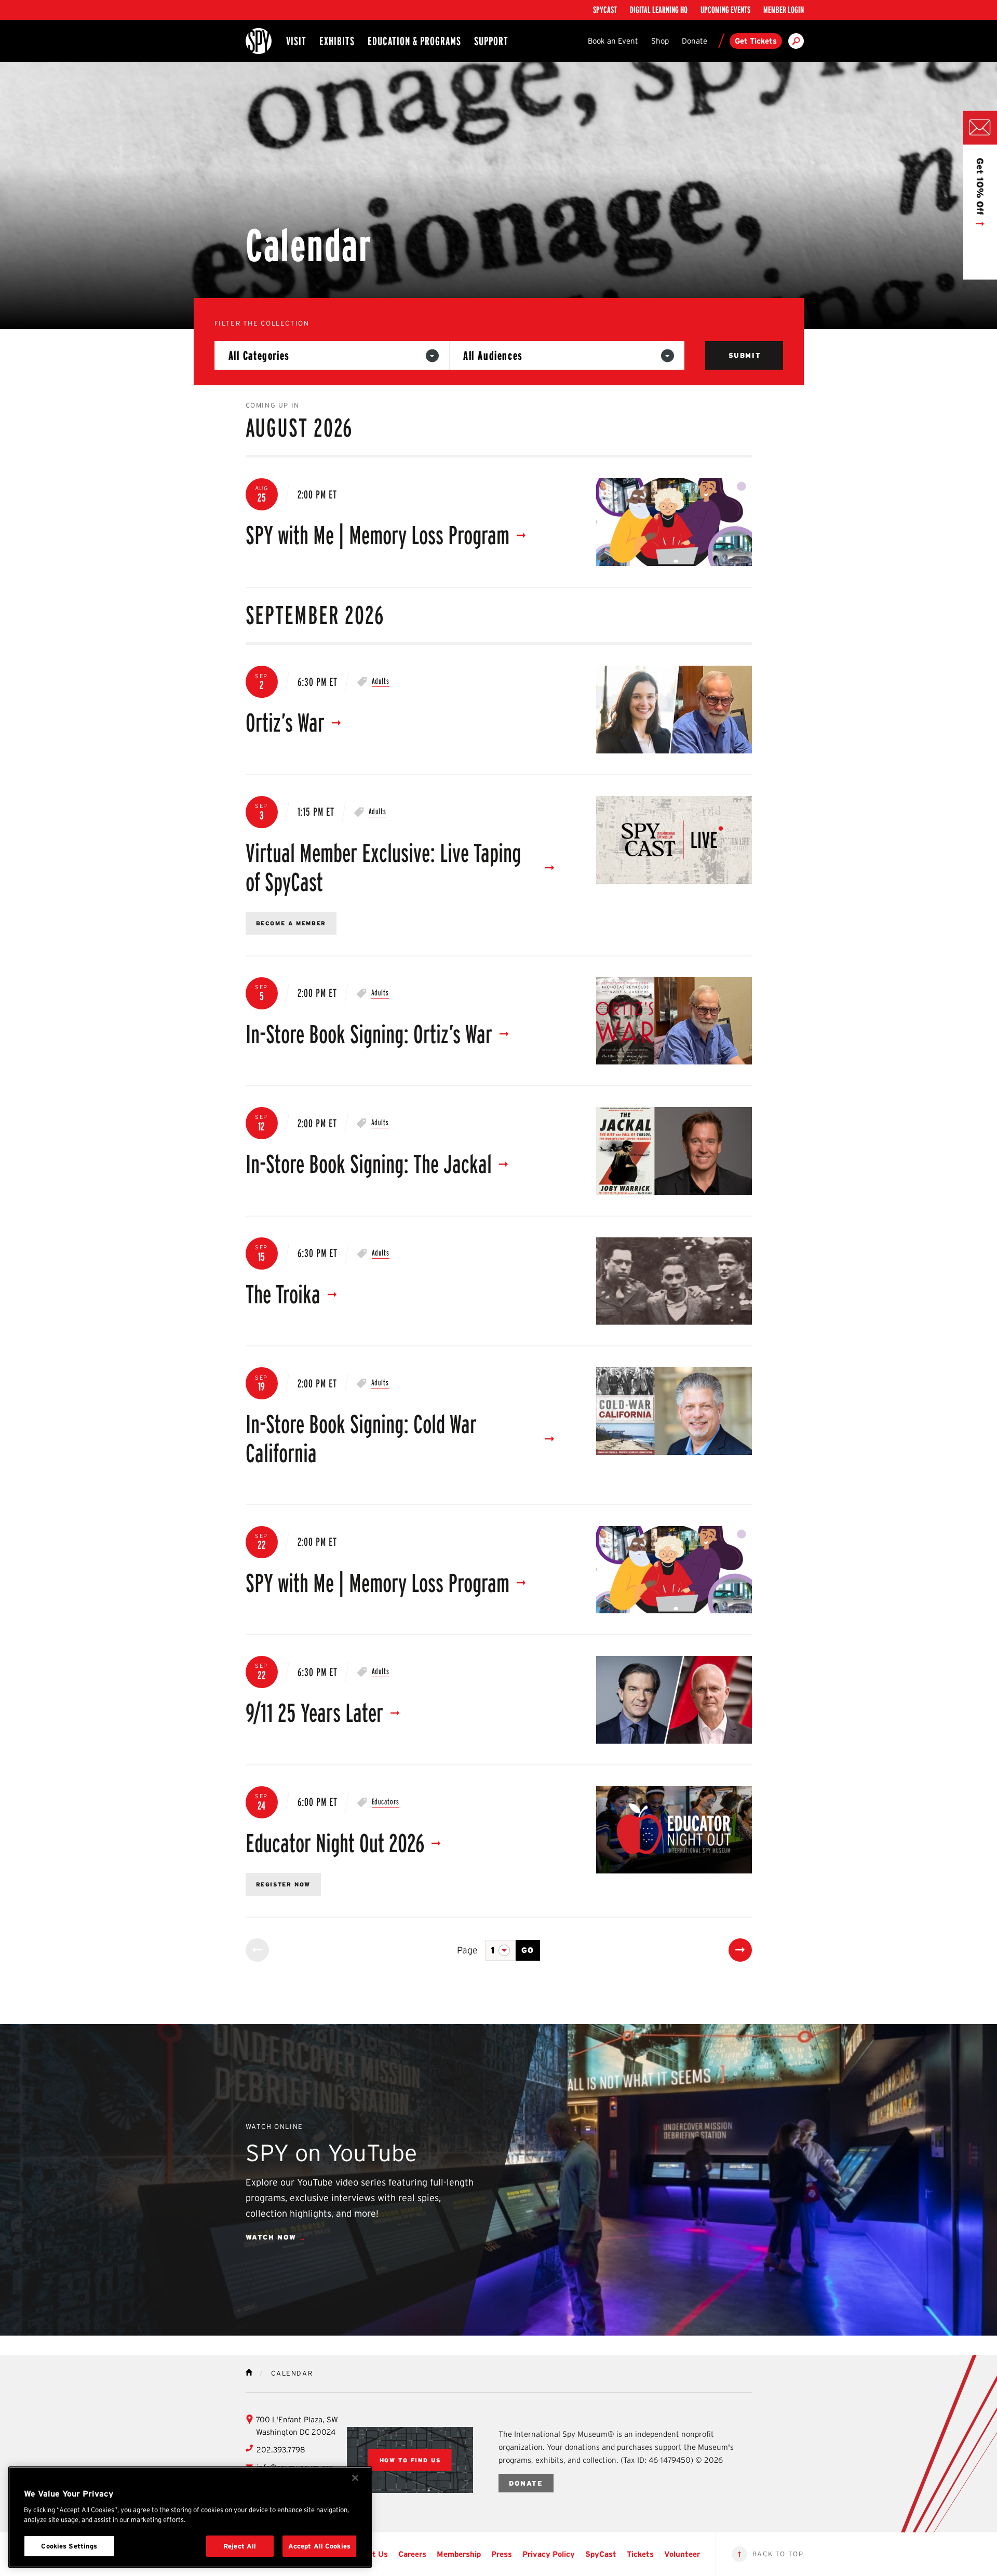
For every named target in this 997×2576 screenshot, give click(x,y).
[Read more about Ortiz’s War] (674, 710)
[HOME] (249, 2372)
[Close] (355, 2478)
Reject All (240, 2546)
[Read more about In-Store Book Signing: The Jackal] (674, 1151)
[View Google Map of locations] (410, 2460)
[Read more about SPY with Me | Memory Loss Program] (674, 522)
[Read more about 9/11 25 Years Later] (674, 1700)
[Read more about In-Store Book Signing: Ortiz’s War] (674, 1021)
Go (528, 1950)
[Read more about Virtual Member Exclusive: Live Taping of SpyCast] (674, 840)
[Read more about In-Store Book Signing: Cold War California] (674, 1411)
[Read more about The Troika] (674, 1281)
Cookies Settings (69, 2546)
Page (467, 1950)
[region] (190, 2517)
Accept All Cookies (319, 2546)
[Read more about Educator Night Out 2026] (674, 1830)
